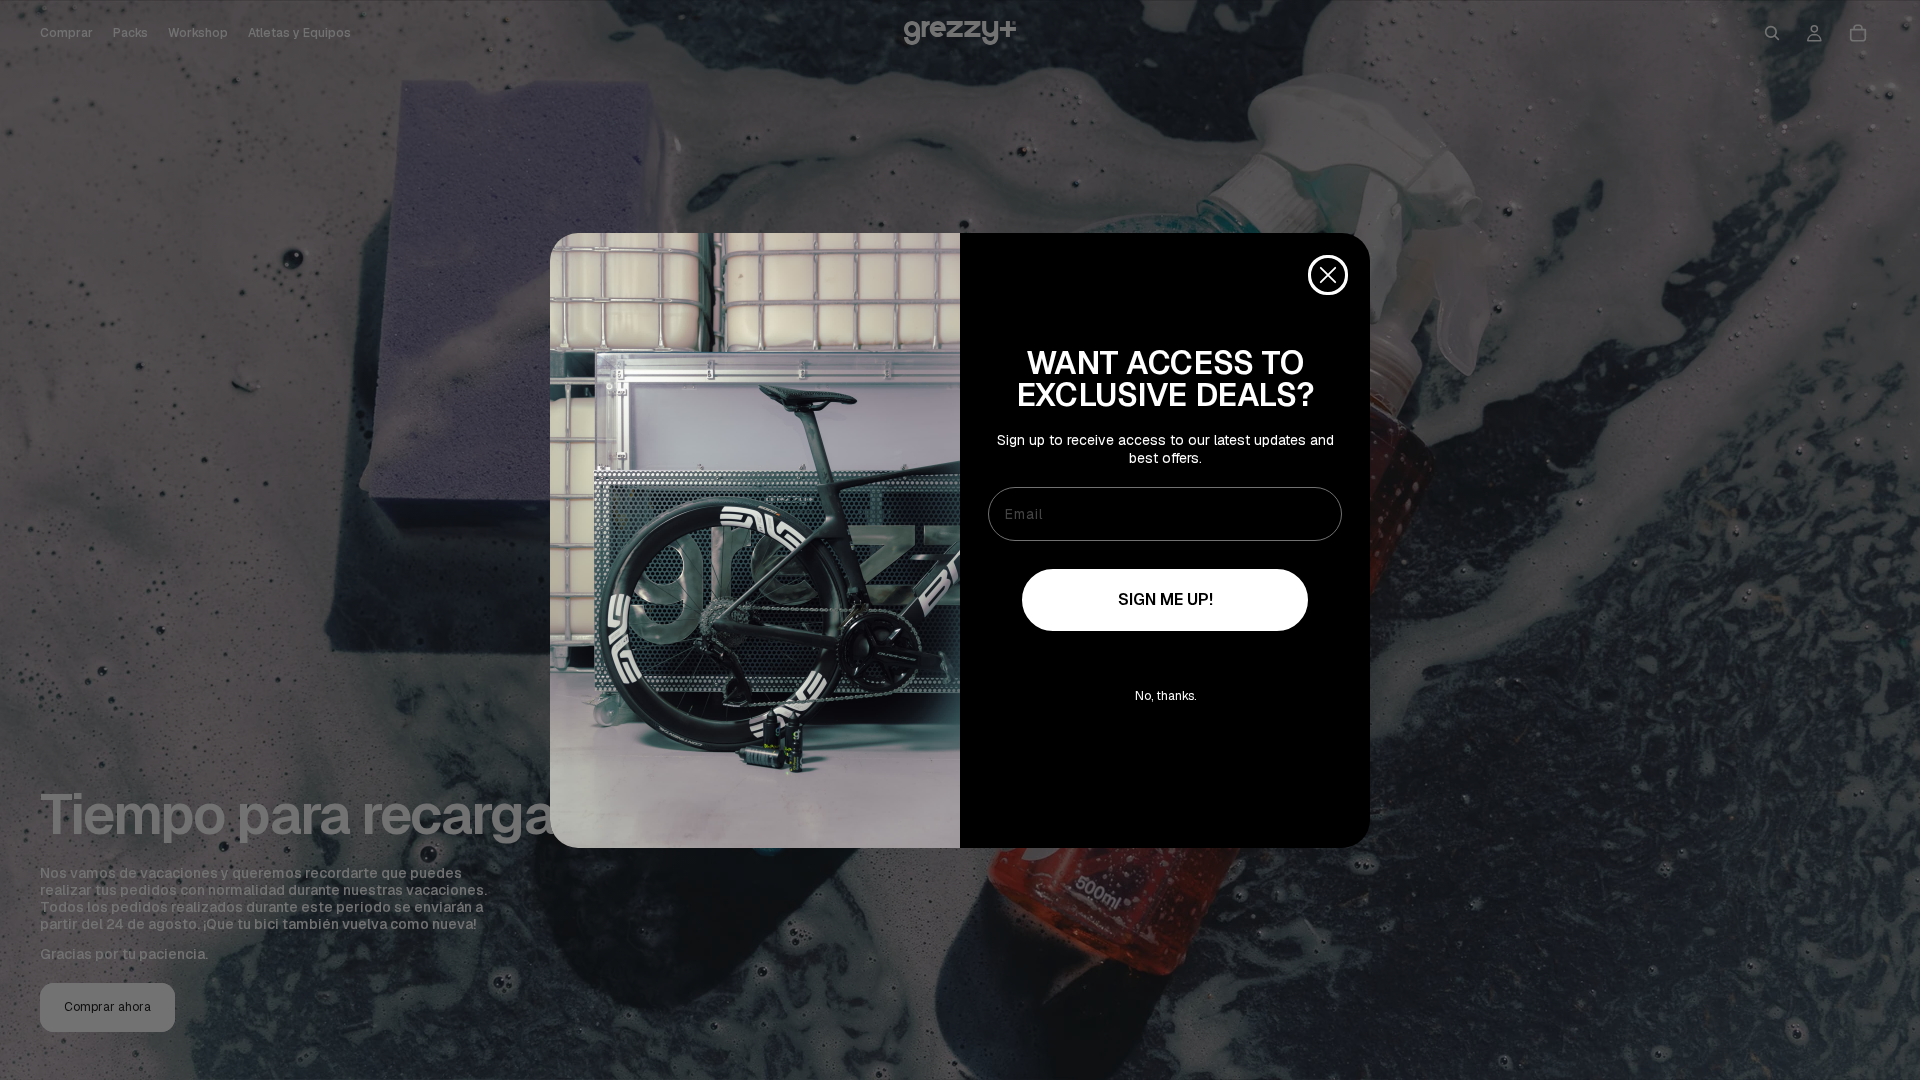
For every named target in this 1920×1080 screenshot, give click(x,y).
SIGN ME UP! (1165, 599)
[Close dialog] (1328, 275)
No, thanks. (1165, 696)
